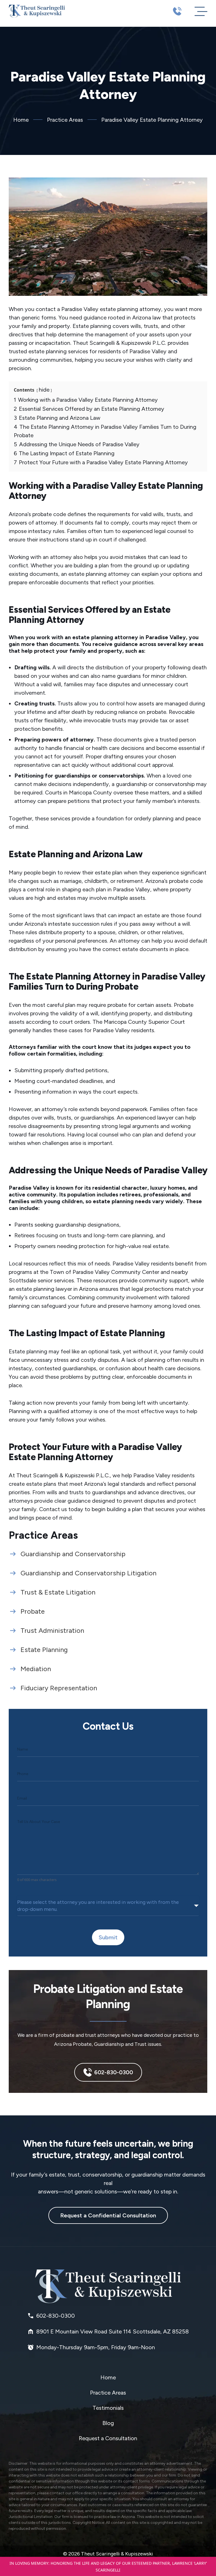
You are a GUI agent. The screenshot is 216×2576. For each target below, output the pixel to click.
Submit (108, 1937)
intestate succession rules (80, 924)
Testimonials (108, 2408)
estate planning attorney (130, 309)
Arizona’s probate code (37, 514)
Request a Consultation (108, 2438)
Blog (108, 2423)
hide (44, 390)
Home (21, 120)
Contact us (53, 1509)
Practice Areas (65, 120)
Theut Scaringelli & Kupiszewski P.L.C (62, 1475)
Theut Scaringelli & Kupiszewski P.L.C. (120, 343)
